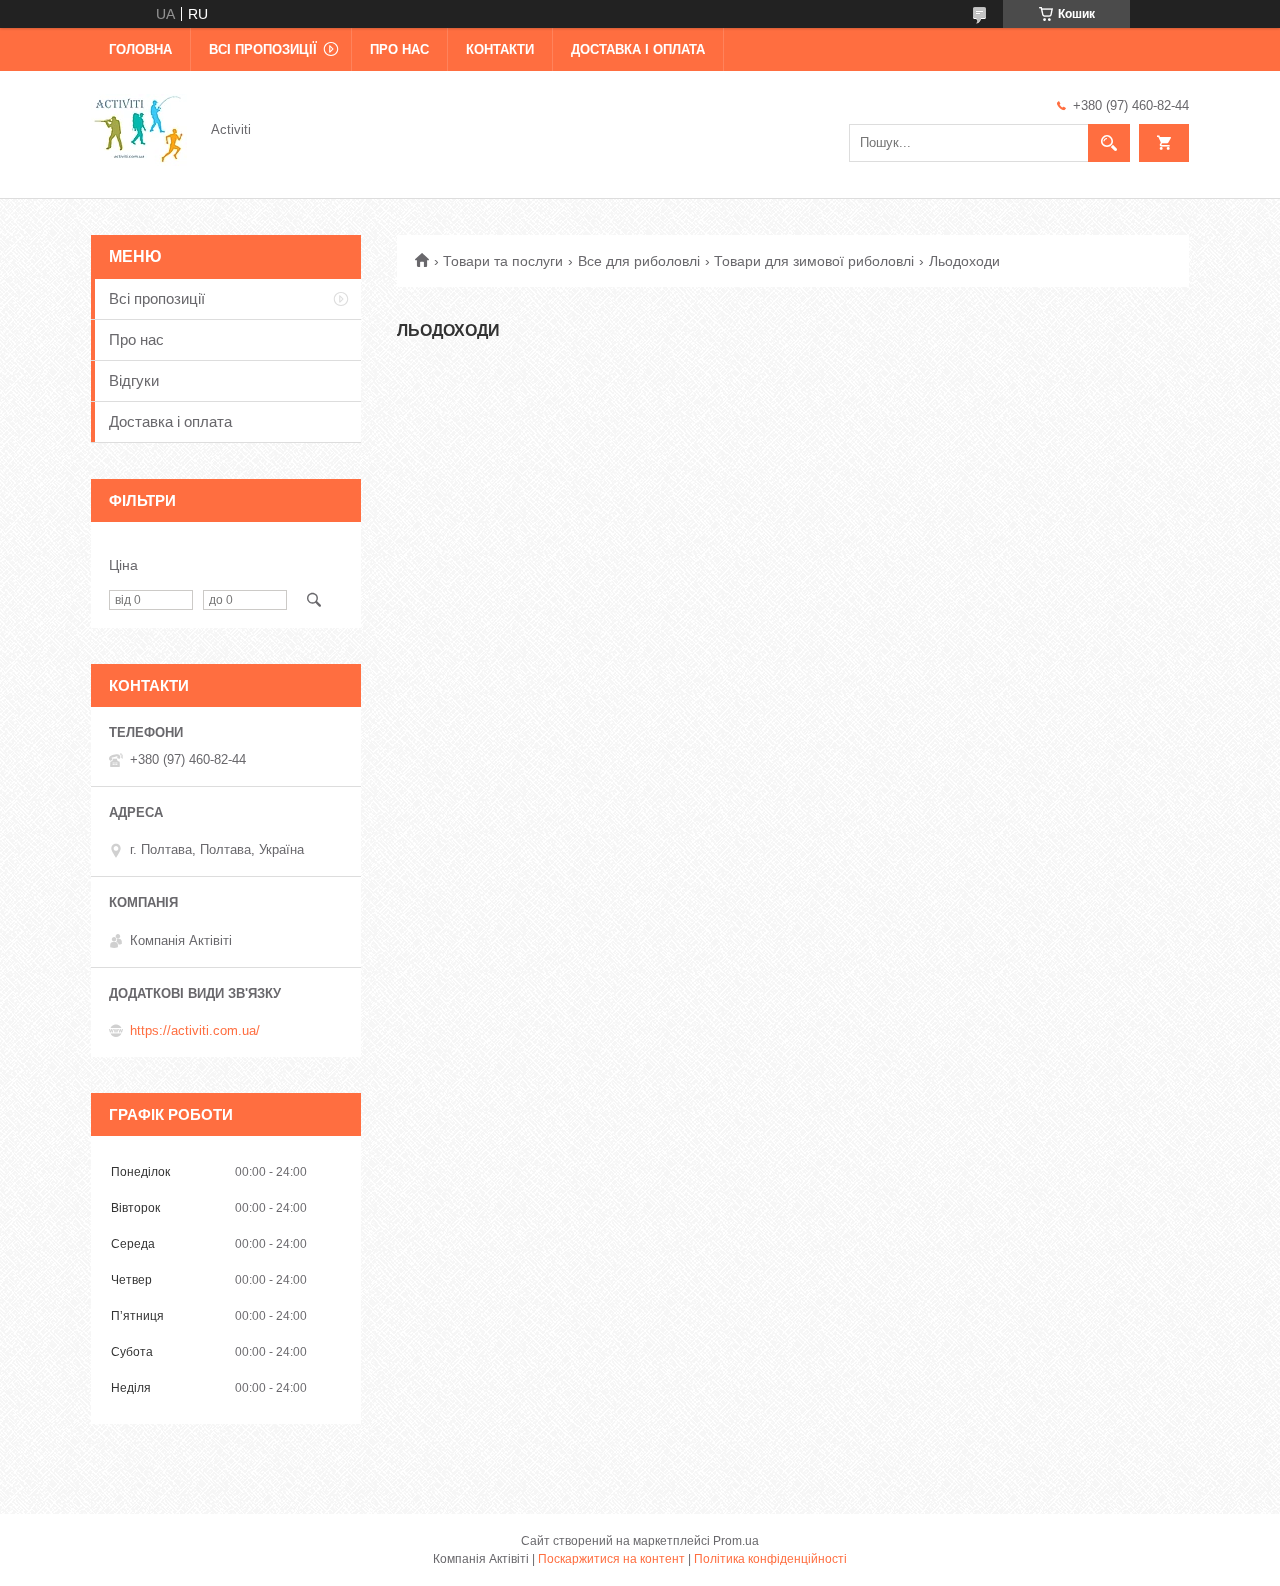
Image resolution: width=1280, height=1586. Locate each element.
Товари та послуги (503, 261)
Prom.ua (736, 1541)
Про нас (399, 49)
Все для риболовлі (639, 261)
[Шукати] (1109, 143)
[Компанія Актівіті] (139, 128)
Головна (140, 49)
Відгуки (134, 380)
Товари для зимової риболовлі (814, 261)
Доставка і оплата (638, 49)
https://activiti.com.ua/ (195, 1030)
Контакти (500, 49)
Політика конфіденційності (770, 1559)
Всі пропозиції (263, 49)
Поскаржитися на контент (611, 1559)
